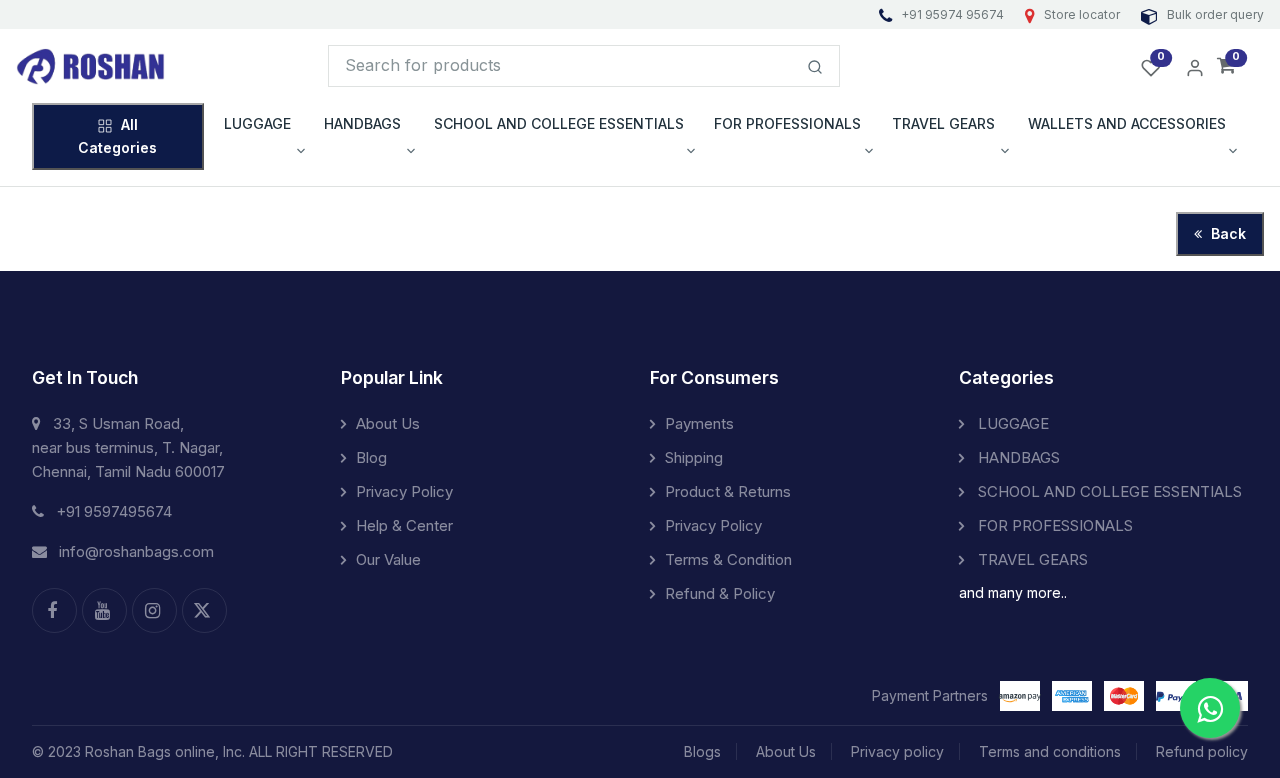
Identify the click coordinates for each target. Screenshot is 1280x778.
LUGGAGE (1011, 423)
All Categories (117, 135)
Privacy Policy (404, 491)
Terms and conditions (1050, 751)
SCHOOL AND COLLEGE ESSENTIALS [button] (559, 123)
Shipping (694, 457)
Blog (371, 457)
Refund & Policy (720, 593)
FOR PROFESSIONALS (1053, 525)
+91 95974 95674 (952, 14)
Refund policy (1202, 751)
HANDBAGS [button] (362, 123)
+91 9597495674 (114, 511)
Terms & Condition (728, 559)
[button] (1226, 66)
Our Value (388, 559)
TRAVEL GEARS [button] (943, 123)
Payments (699, 423)
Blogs (702, 751)
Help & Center (404, 525)
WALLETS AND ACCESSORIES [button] (1127, 123)
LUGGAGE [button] (257, 123)
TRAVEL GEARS (1031, 559)
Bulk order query (1214, 14)
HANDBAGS (1017, 457)
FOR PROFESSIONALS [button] (787, 123)
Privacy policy (897, 751)
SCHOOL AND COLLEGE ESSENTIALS (1108, 491)
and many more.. (1013, 592)
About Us (388, 423)
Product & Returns (728, 491)
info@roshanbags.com (136, 551)
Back (1226, 233)
